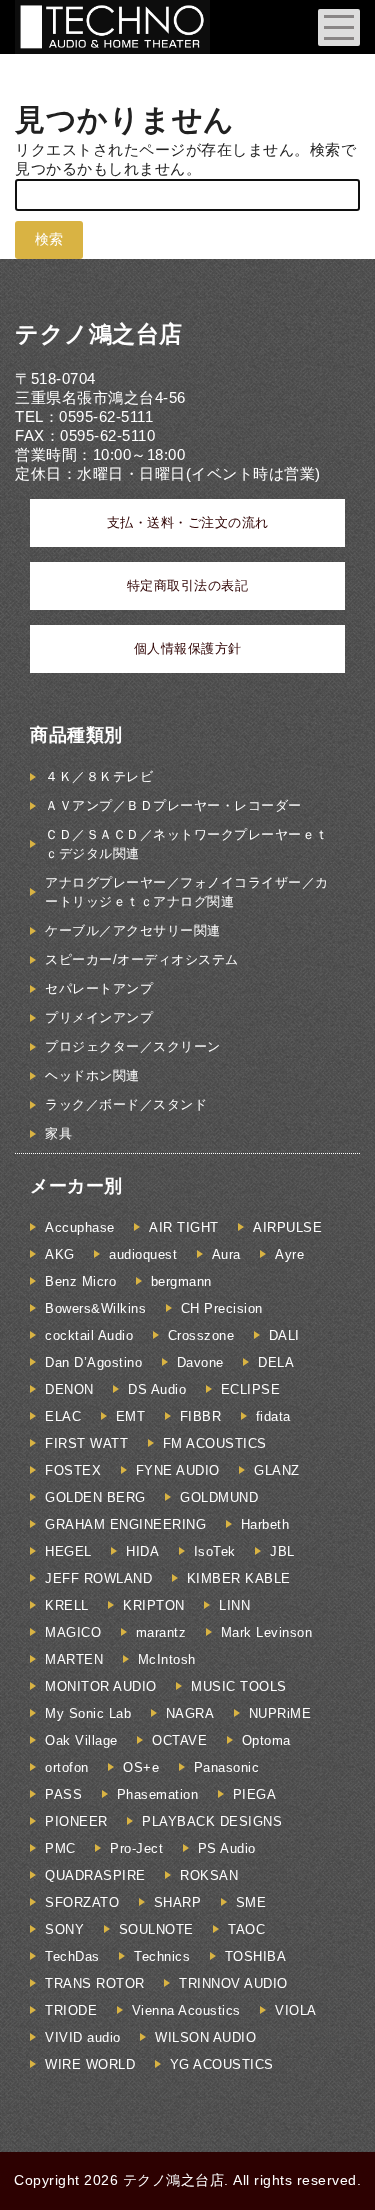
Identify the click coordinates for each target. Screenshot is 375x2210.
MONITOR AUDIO (101, 1686)
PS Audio (227, 1848)
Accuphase (80, 1227)
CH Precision (222, 1308)
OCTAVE (179, 1740)
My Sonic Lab (88, 1713)
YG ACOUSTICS (222, 2064)
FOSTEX (73, 1470)
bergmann (181, 1281)
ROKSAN (209, 1875)
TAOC (246, 1929)
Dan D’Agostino (93, 1362)
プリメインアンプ (99, 1017)
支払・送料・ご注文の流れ (188, 522)
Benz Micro (80, 1281)
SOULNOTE (156, 1929)
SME (251, 1902)
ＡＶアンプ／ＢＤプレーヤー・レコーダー (173, 805)
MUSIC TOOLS (239, 1686)
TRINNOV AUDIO (233, 1983)
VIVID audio (83, 2037)
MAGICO (73, 1632)
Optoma (266, 1740)
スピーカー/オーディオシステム (142, 959)
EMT (131, 1416)
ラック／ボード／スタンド (126, 1104)
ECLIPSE (251, 1389)
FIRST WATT (86, 1443)
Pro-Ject (136, 1848)
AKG (60, 1254)
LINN (234, 1605)
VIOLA (296, 2010)
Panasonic (227, 1767)
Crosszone (201, 1335)
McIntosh (167, 1659)
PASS (63, 1794)
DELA (276, 1362)
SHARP (178, 1902)
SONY (64, 1929)
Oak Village (81, 1740)
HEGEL (68, 1551)
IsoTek (215, 1551)
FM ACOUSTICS (215, 1443)
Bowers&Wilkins (95, 1308)
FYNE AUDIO (178, 1470)
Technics (162, 1956)
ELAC (63, 1416)
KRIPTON (154, 1605)
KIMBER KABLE (239, 1578)
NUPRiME (280, 1713)
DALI (284, 1335)
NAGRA (190, 1713)
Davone (200, 1362)
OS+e (141, 1767)
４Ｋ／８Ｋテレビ (99, 776)
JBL (282, 1551)
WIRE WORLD (90, 2064)
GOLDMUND (219, 1497)
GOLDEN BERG (95, 1497)
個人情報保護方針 (188, 648)
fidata (273, 1416)
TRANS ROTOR (95, 1983)
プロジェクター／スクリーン (133, 1046)
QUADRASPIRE (95, 1875)
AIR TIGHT (184, 1227)
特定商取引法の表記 (188, 585)
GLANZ (277, 1470)
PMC (60, 1848)
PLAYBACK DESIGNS (212, 1821)
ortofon (67, 1767)
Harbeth (265, 1524)
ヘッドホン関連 (92, 1075)
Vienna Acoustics (186, 2010)
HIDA (142, 1551)
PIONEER (76, 1821)
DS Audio (157, 1389)
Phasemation (158, 1794)
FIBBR (201, 1416)
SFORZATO (82, 1902)
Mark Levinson (267, 1632)
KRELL (67, 1605)
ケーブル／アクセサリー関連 (133, 930)
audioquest (143, 1254)
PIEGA (255, 1794)
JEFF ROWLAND (98, 1578)
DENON (69, 1389)
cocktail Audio (89, 1335)
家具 (58, 1133)
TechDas (72, 1956)
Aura (226, 1254)
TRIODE (71, 2010)
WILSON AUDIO (205, 2037)
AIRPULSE (287, 1227)
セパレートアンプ (99, 988)
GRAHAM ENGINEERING (125, 1524)
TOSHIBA (256, 1956)
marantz (161, 1632)
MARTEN (74, 1659)
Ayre (289, 1254)
